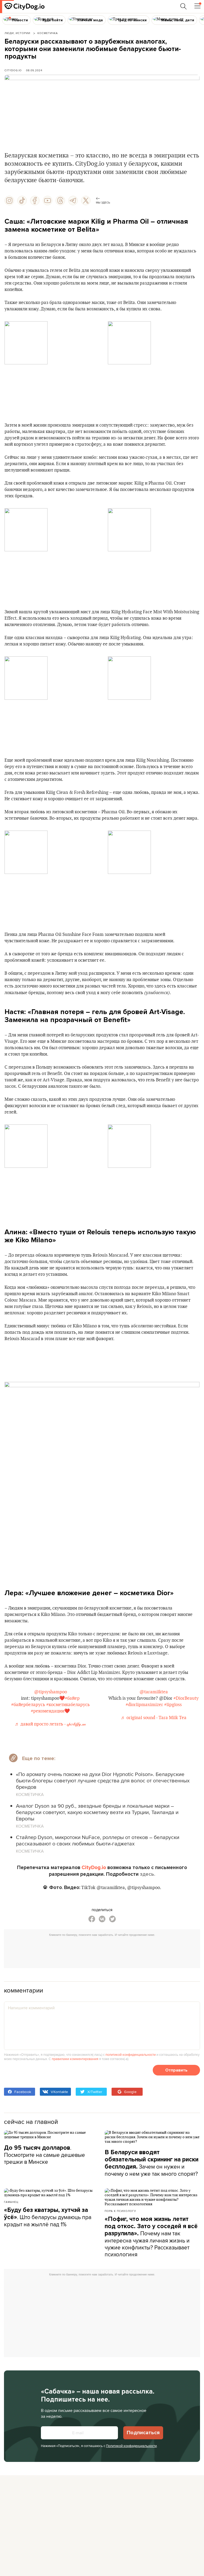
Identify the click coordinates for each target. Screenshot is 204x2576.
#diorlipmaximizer (144, 1705)
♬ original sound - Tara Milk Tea (154, 1718)
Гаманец (11, 2202)
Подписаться (143, 2433)
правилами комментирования (75, 2059)
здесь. (148, 1874)
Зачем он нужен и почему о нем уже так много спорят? (152, 2163)
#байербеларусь (28, 1705)
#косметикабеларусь (68, 1705)
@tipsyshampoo (50, 1692)
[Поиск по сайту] (184, 6)
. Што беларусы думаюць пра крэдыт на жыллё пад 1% (48, 2217)
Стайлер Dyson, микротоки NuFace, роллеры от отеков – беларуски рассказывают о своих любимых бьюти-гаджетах (98, 1840)
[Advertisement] (105, 1951)
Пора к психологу (120, 2211)
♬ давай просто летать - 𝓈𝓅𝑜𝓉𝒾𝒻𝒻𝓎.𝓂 (50, 1724)
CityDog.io (13, 70)
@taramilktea (154, 1692)
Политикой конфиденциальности (131, 2446)
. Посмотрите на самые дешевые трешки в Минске (44, 2155)
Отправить (176, 2070)
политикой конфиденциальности (131, 2054)
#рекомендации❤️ (50, 1711)
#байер (72, 1698)
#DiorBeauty (186, 1698)
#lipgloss (173, 1705)
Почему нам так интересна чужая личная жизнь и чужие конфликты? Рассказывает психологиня (151, 2237)
